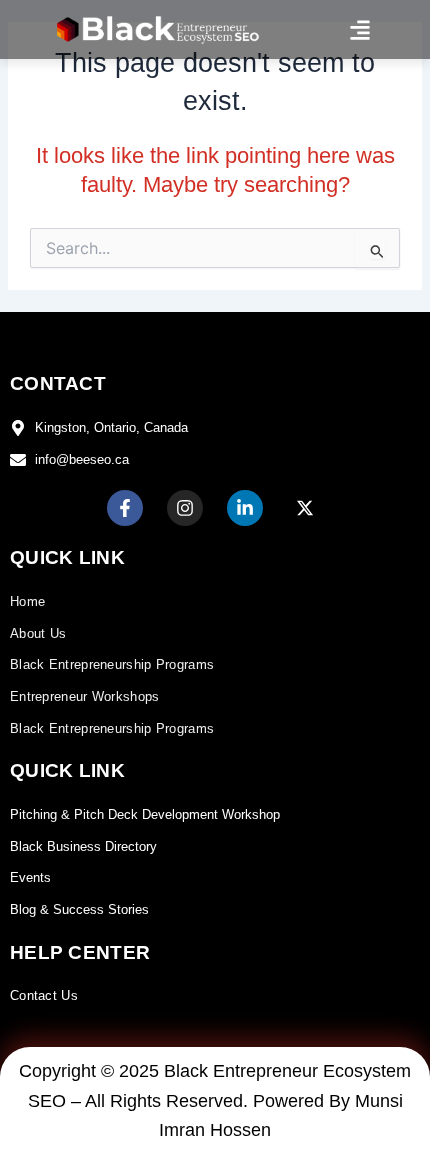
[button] (360, 29)
